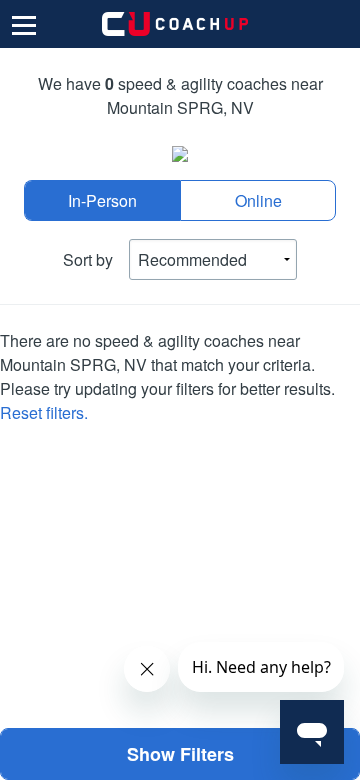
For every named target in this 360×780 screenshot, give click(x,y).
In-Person (102, 200)
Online (258, 200)
